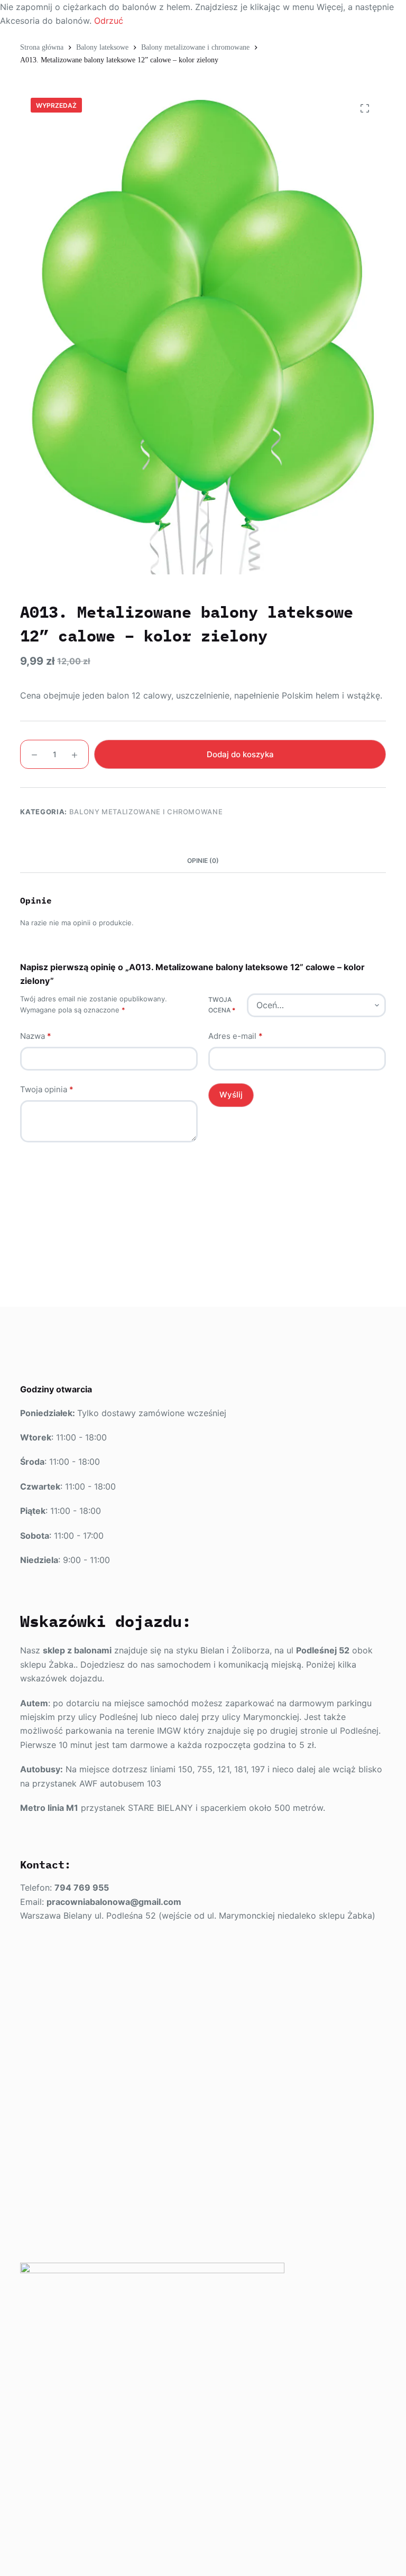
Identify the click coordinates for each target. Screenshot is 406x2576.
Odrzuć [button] (109, 21)
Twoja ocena (222, 1005)
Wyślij (231, 1095)
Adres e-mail (236, 1036)
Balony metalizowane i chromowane (146, 812)
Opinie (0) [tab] (203, 861)
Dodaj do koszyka (240, 754)
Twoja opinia (47, 1089)
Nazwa (36, 1036)
